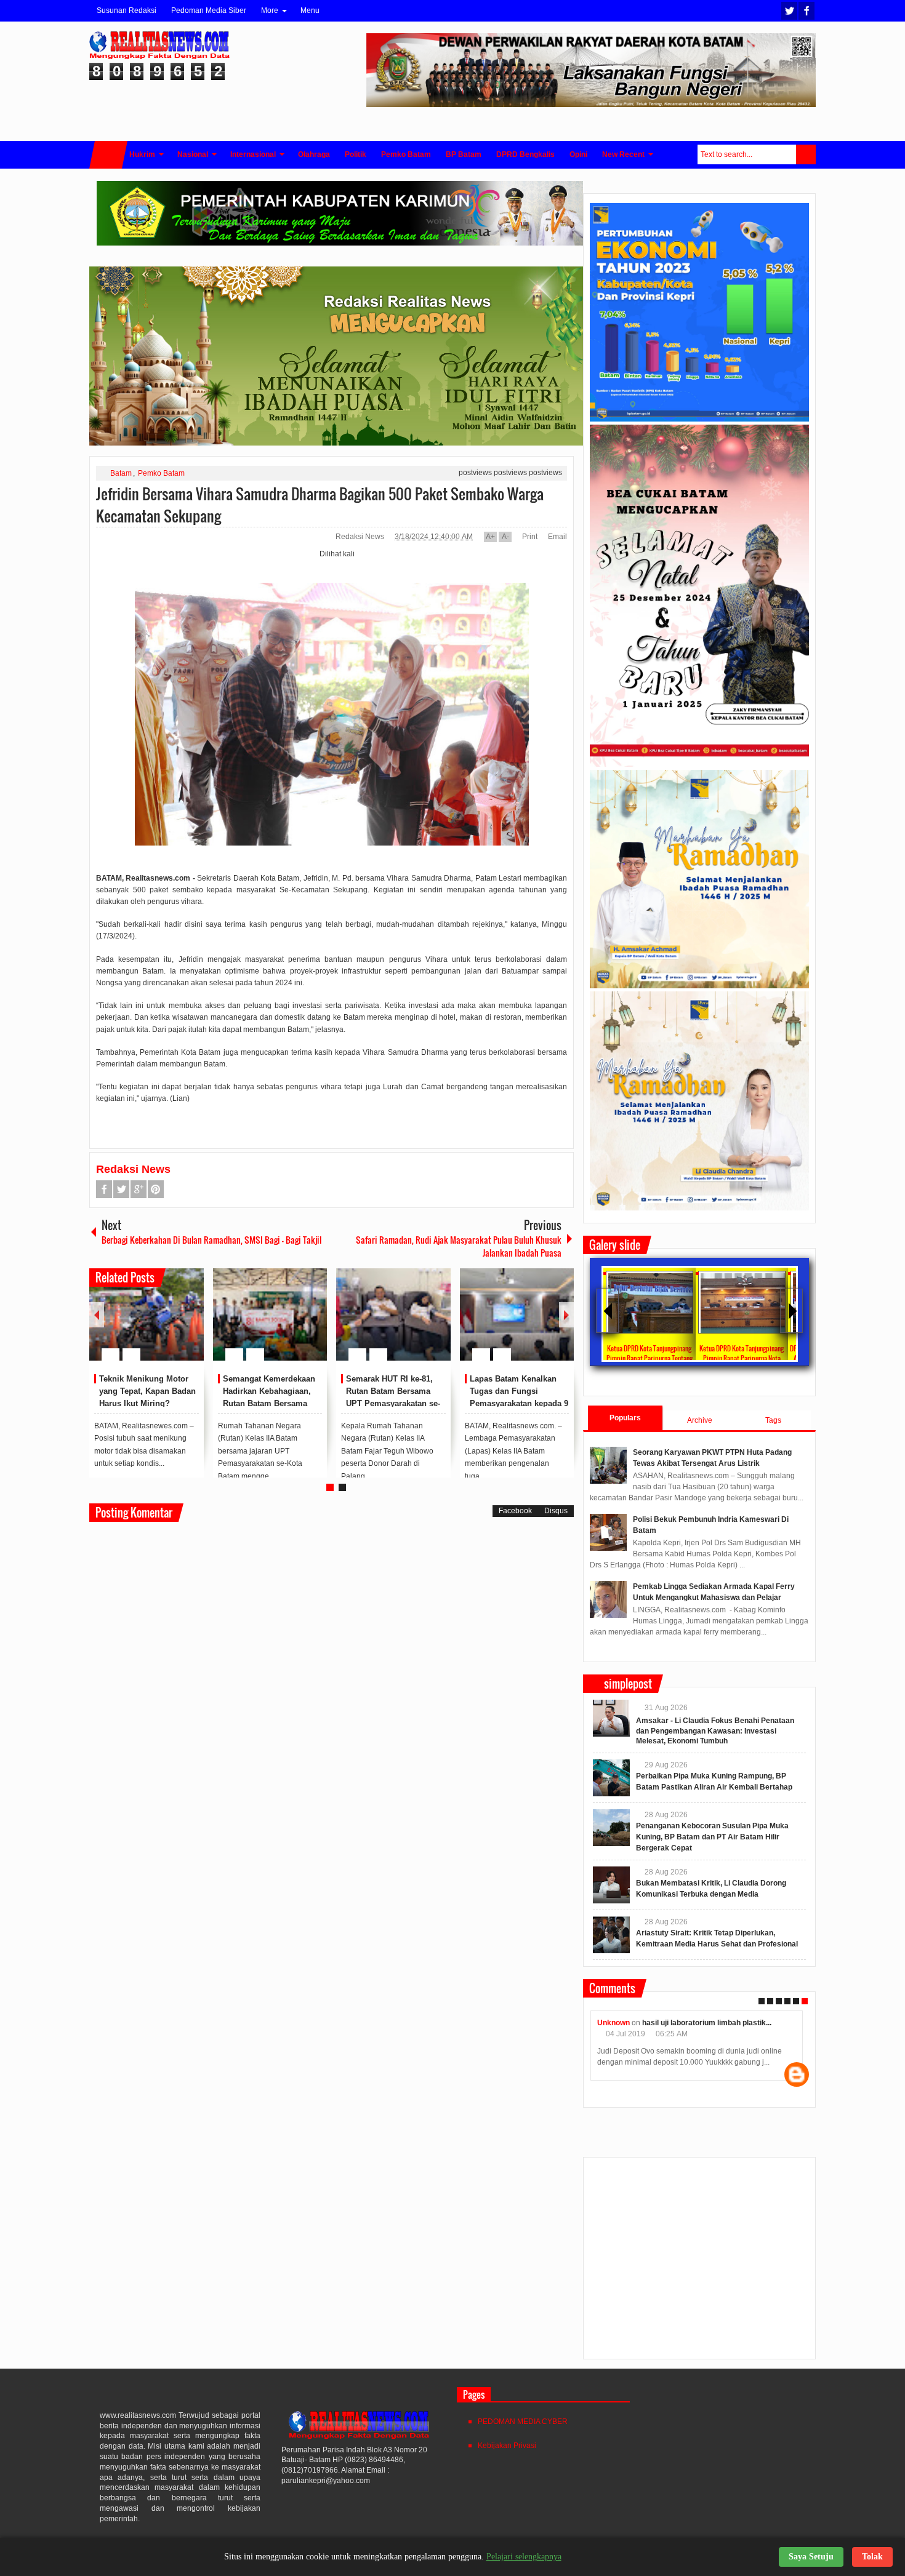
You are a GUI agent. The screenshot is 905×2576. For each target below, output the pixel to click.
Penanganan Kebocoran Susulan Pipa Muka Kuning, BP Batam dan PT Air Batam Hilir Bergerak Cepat (712, 1837)
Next (566, 1315)
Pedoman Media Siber (209, 10)
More (270, 10)
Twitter (789, 11)
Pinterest (156, 1189)
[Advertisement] (699, 2263)
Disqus (556, 1511)
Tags (773, 1420)
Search (806, 154)
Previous (97, 1315)
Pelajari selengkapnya (524, 2557)
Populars (625, 1418)
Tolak (872, 2557)
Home (108, 155)
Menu (310, 10)
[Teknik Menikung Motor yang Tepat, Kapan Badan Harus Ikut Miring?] (147, 1314)
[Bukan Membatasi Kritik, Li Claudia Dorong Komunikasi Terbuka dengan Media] (611, 1885)
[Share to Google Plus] (190, 1325)
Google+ (139, 1189)
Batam (121, 473)
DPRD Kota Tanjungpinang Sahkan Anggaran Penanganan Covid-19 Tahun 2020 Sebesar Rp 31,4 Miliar (777, 1358)
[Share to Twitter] (174, 1325)
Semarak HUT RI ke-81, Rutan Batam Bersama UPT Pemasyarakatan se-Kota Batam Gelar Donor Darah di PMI (393, 1403)
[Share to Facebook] (158, 1325)
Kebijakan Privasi (507, 2446)
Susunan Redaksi (127, 10)
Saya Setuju (811, 2557)
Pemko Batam (161, 473)
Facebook (806, 11)
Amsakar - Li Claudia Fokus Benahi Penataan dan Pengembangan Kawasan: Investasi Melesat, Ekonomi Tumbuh (715, 1731)
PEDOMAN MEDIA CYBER (523, 2422)
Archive (700, 1420)
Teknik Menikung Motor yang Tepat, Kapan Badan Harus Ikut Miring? (147, 1391)
